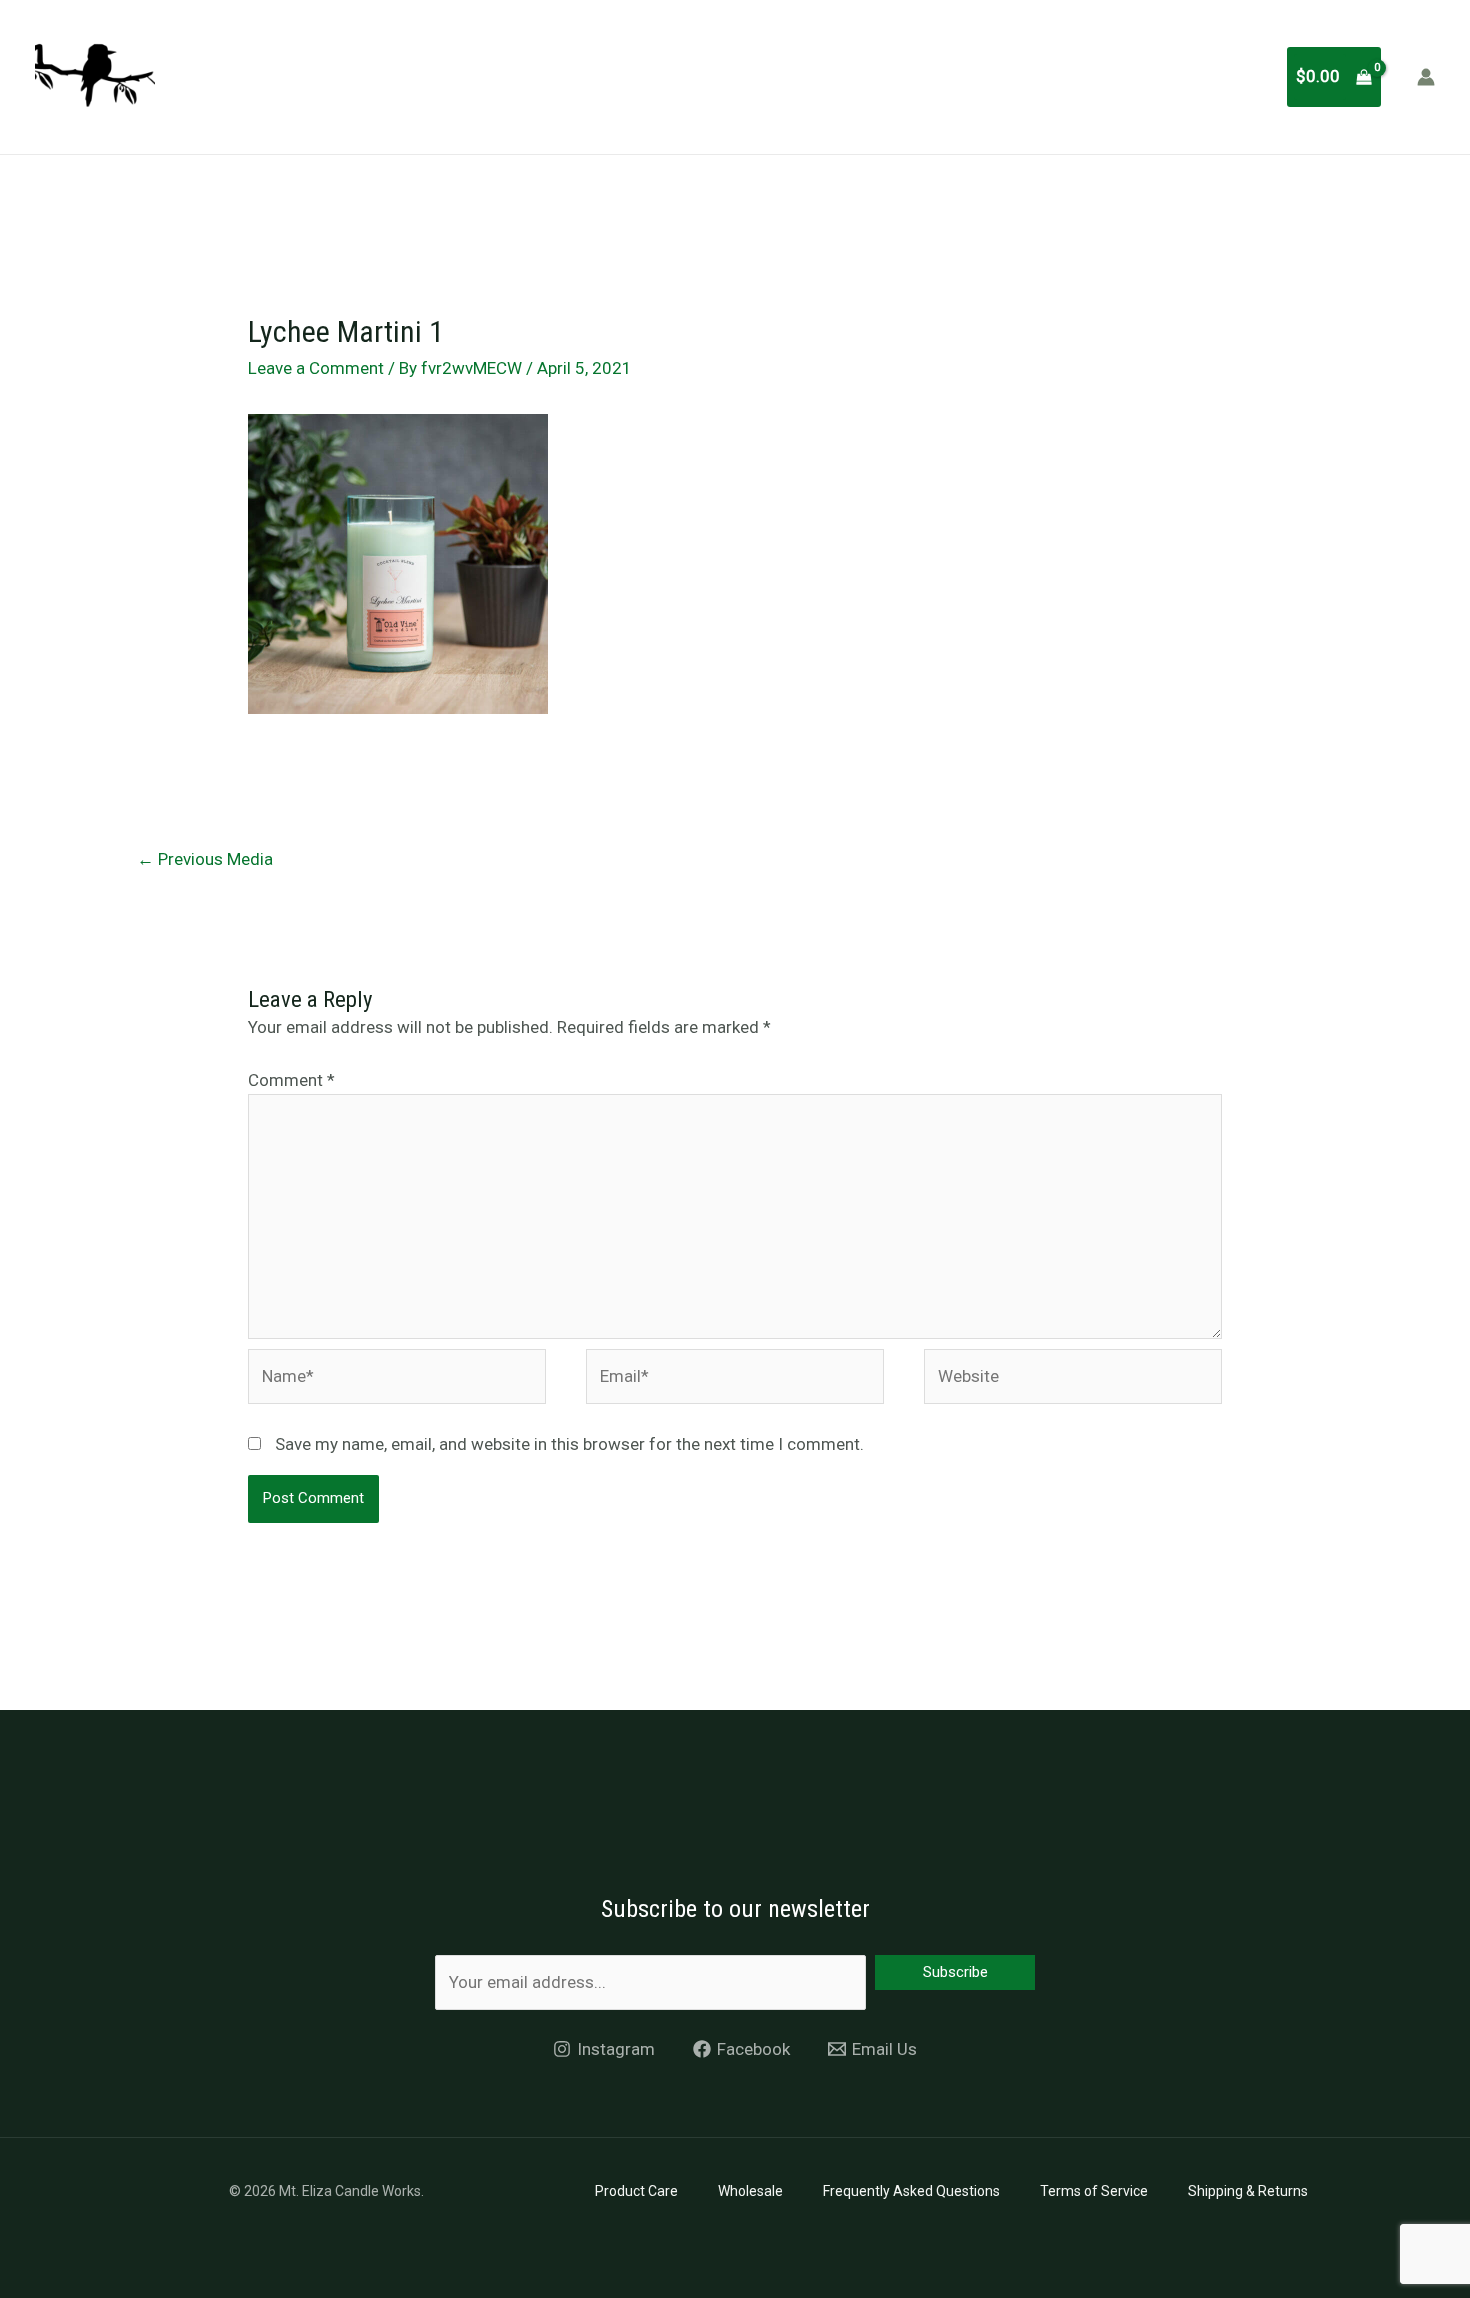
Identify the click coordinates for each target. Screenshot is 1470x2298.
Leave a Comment (316, 368)
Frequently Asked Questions (911, 2191)
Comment (291, 1080)
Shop (883, 76)
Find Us (1127, 76)
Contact (1220, 76)
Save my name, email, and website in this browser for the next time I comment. (569, 1444)
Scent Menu (783, 76)
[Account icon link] (1426, 77)
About (681, 76)
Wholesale (750, 2191)
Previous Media (205, 859)
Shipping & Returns (1248, 2191)
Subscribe (955, 1972)
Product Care (636, 2191)
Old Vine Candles (1001, 76)
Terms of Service (1094, 2191)
